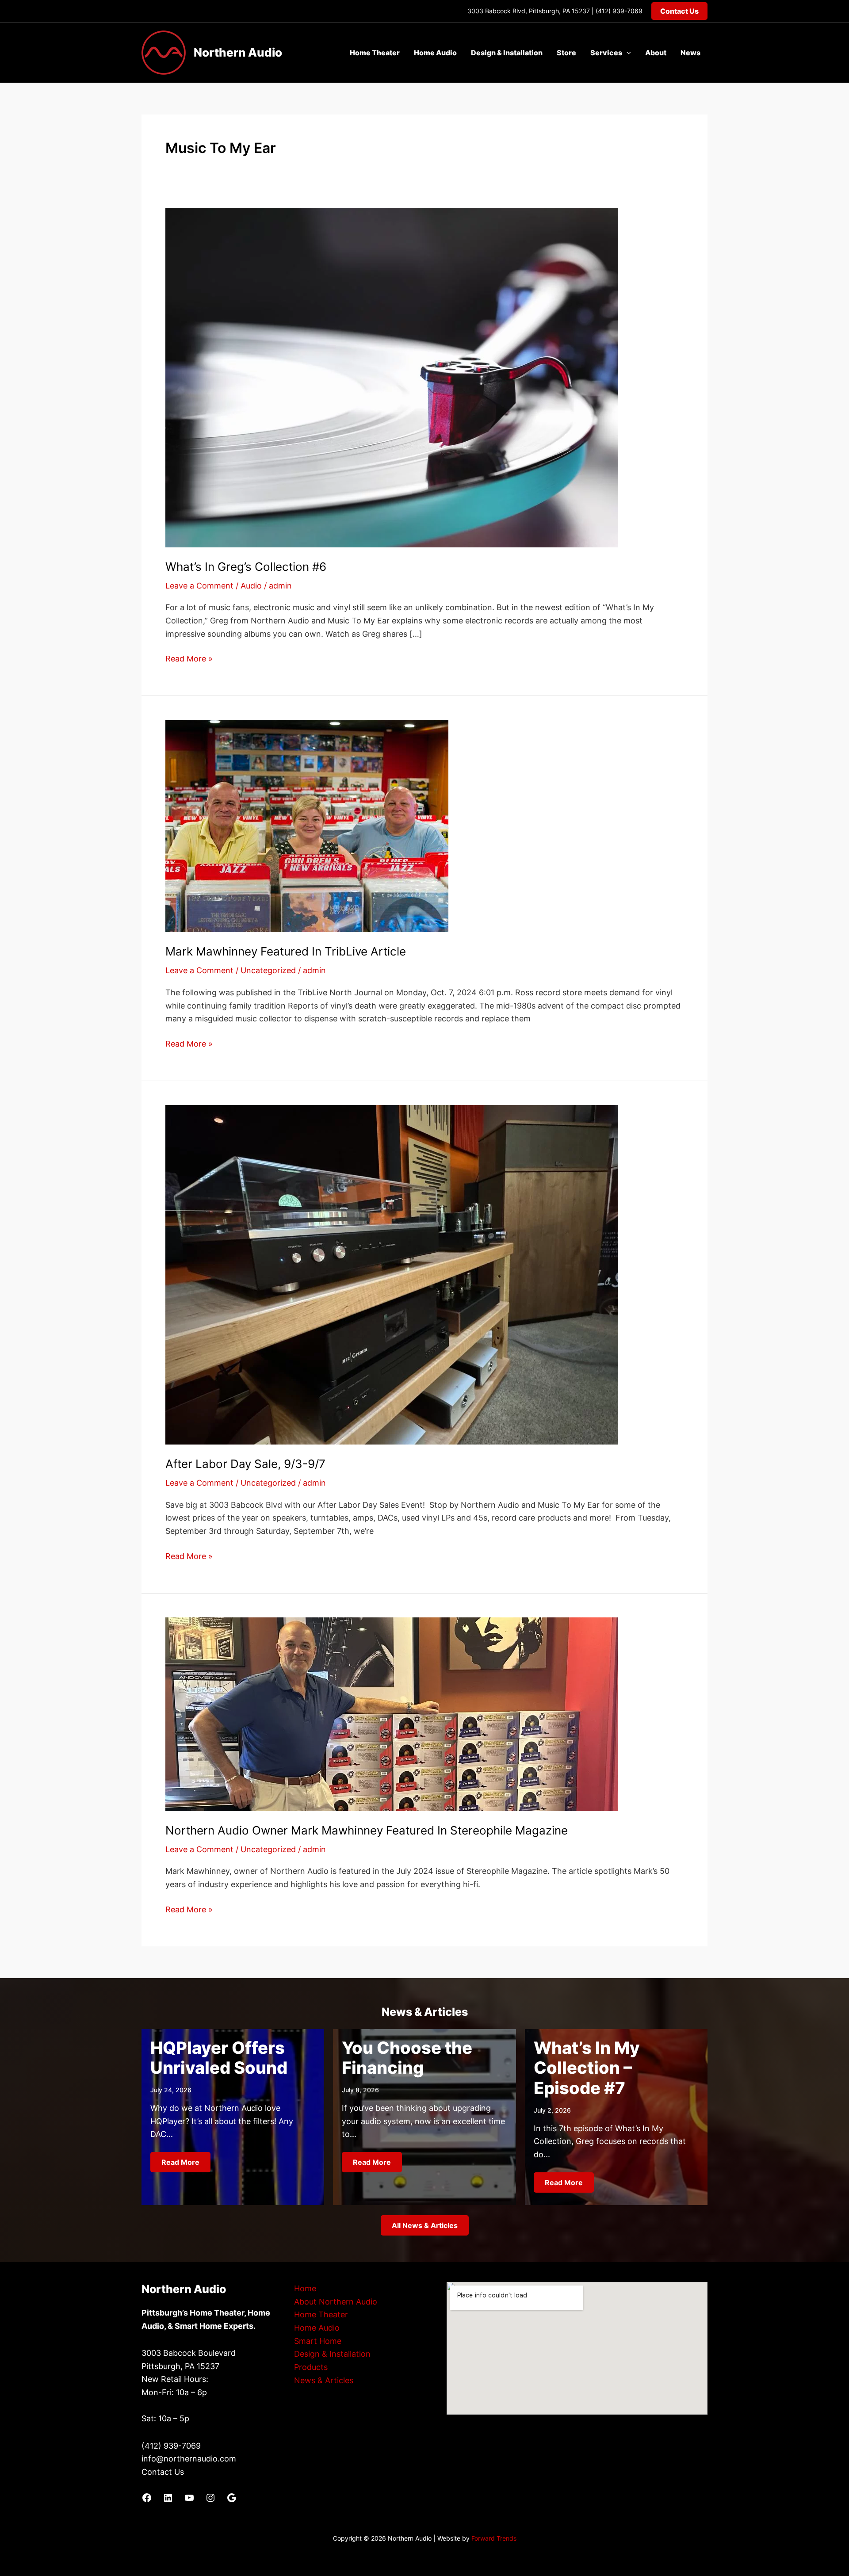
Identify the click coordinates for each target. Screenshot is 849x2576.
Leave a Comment (199, 586)
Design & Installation (507, 53)
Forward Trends (494, 2538)
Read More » (189, 659)
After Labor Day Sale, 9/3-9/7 (245, 1464)
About (656, 53)
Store (566, 53)
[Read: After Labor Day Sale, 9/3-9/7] (392, 1274)
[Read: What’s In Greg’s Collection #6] (392, 377)
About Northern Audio (336, 2302)
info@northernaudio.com (189, 2459)
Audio (251, 586)
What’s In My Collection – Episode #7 (587, 2068)
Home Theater (375, 53)
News (690, 53)
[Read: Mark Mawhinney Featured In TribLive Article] (307, 825)
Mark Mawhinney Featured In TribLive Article (286, 951)
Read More (180, 2162)
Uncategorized (268, 970)
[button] (679, 11)
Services (606, 53)
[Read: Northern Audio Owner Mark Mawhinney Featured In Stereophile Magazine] (392, 1714)
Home (305, 2288)
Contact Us (163, 2472)
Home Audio (435, 53)
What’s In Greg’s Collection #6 (246, 567)
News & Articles (324, 2380)
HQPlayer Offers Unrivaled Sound (219, 2058)
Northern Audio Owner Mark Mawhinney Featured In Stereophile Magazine (367, 1830)
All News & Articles (425, 2225)
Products (311, 2367)
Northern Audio (238, 52)
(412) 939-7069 (619, 11)
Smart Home (318, 2341)
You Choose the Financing (407, 2058)
